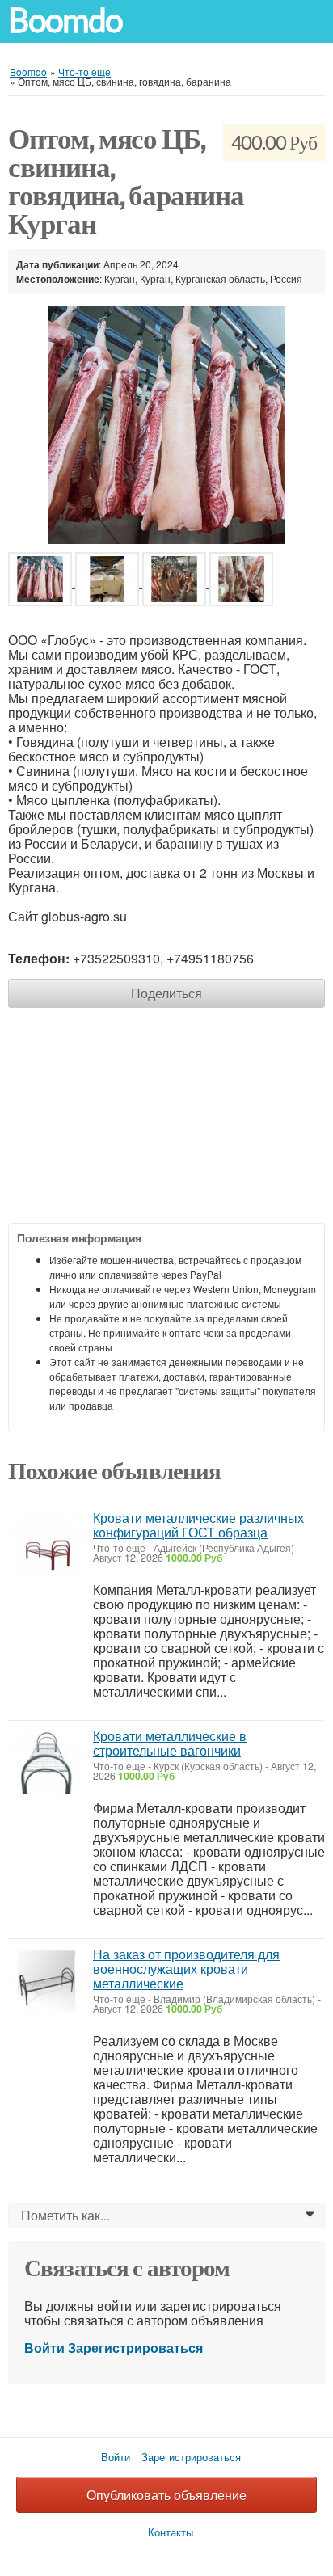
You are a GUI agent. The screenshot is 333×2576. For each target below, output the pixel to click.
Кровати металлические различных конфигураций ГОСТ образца (198, 1525)
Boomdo (65, 21)
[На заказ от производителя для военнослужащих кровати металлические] (46, 1982)
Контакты (171, 2532)
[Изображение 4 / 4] (241, 582)
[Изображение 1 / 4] (166, 423)
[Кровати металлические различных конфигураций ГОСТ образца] (46, 1545)
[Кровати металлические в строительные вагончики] (46, 1763)
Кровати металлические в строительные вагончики (170, 1743)
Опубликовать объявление (166, 2495)
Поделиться (166, 993)
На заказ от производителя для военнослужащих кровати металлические (186, 1969)
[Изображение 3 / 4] (176, 582)
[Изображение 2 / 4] (109, 582)
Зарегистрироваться (135, 2348)
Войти (44, 2348)
